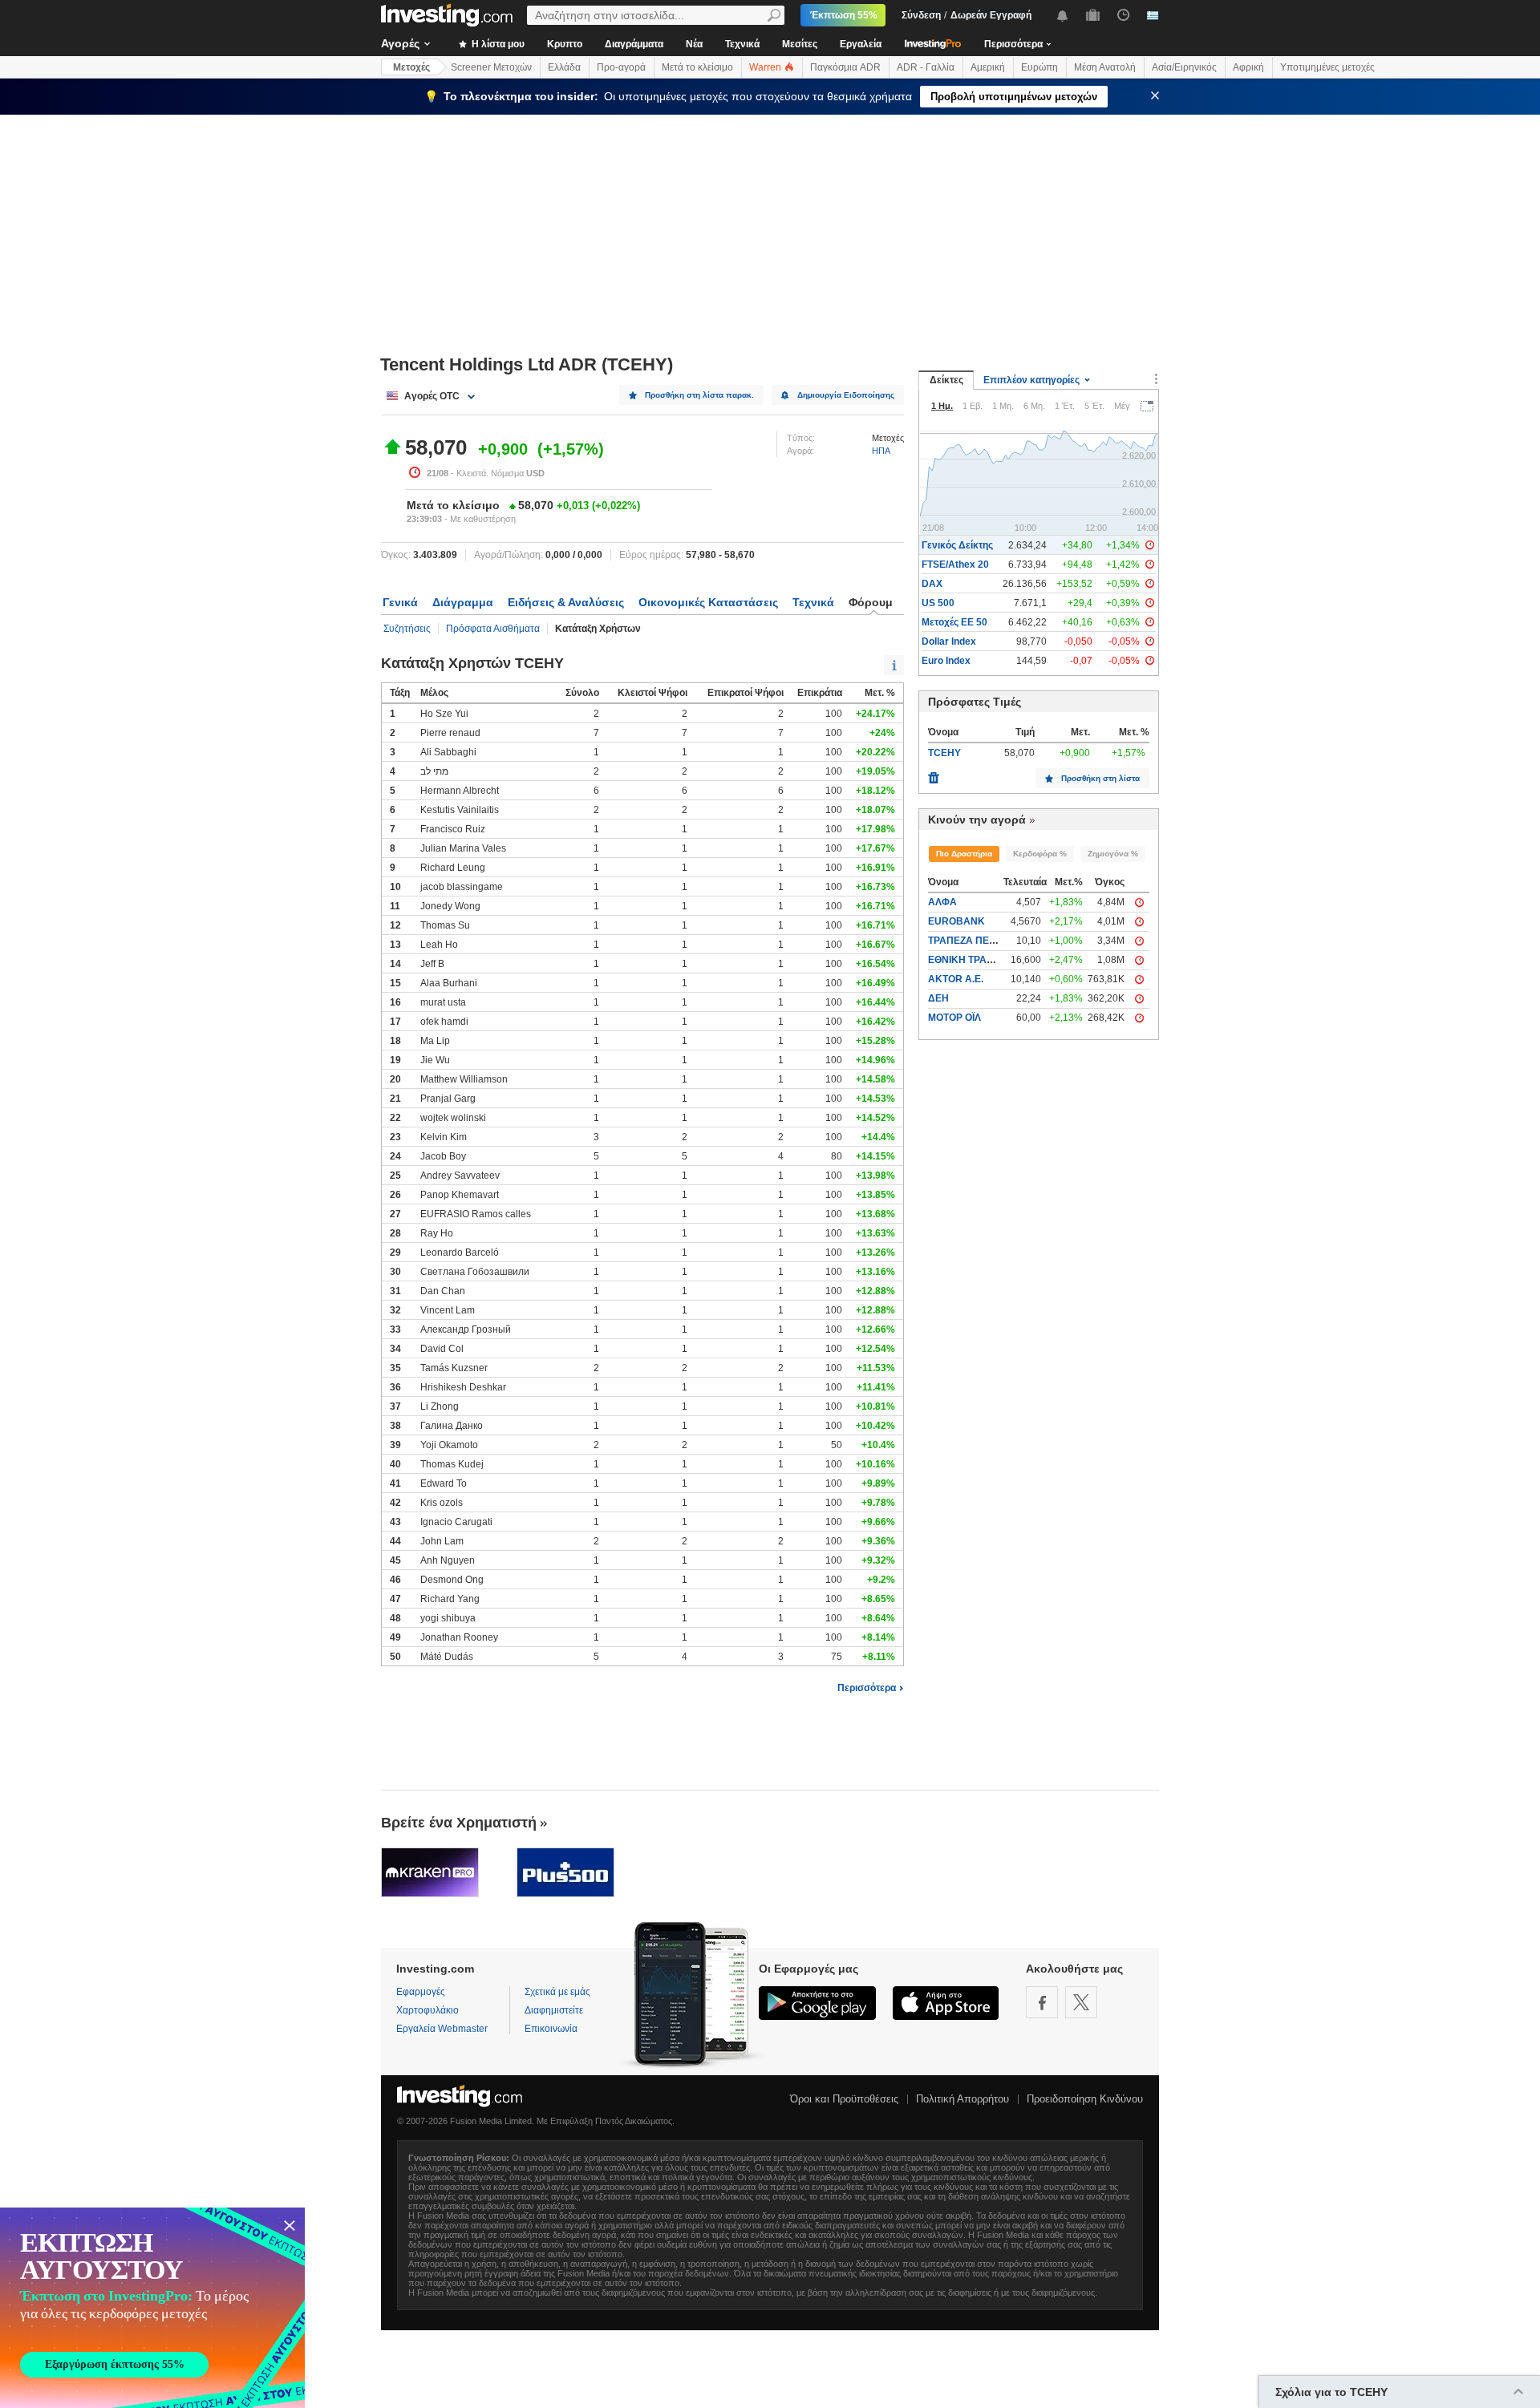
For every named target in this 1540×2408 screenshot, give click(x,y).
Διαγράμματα (634, 44)
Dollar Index (949, 641)
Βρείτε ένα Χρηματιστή (459, 1823)
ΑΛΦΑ (942, 902)
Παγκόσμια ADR (845, 67)
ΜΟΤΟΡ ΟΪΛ (954, 1018)
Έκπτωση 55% (844, 15)
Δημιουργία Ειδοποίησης (846, 395)
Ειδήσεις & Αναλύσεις (566, 602)
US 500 (938, 603)
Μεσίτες (800, 44)
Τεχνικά (742, 44)
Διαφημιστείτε (554, 2010)
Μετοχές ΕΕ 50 (954, 622)
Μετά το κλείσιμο (697, 67)
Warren (766, 67)
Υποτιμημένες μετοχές (1327, 67)
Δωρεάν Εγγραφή (991, 15)
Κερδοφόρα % (1040, 854)
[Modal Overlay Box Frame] (152, 2308)
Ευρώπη (1039, 67)
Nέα (694, 44)
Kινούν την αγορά (977, 820)
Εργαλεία (861, 44)
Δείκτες (946, 380)
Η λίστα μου (497, 44)
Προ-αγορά (621, 67)
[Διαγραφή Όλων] (934, 774)
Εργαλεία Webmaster (442, 2029)
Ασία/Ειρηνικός (1184, 67)
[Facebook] (1042, 2002)
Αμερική (988, 67)
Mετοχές (411, 67)
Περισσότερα (867, 1688)
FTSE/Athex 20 (955, 565)
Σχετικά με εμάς (557, 1992)
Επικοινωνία (551, 2029)
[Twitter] (1081, 2002)
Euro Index (946, 661)
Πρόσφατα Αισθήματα (493, 629)
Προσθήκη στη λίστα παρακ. (699, 395)
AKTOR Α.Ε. (956, 979)
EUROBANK (956, 921)
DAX (932, 584)
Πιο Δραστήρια (964, 854)
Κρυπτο (565, 44)
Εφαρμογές (421, 1992)
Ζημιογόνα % (1113, 854)
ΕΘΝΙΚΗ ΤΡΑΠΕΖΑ (971, 960)
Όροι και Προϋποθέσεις (844, 2099)
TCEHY (944, 753)
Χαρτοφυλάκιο (428, 2010)
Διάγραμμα (463, 602)
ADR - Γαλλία (926, 67)
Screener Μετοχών (491, 67)
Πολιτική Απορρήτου (962, 2099)
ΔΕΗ (938, 998)
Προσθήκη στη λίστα (1100, 778)
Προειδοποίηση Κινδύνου (1085, 2099)
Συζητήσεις (407, 629)
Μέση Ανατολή (1105, 67)
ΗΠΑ (881, 451)
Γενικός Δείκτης (957, 545)
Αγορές (400, 43)
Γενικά (400, 602)
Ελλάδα (564, 67)
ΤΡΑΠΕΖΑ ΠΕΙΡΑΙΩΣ (974, 941)
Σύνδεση (921, 15)
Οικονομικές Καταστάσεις (708, 602)
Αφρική (1248, 67)
